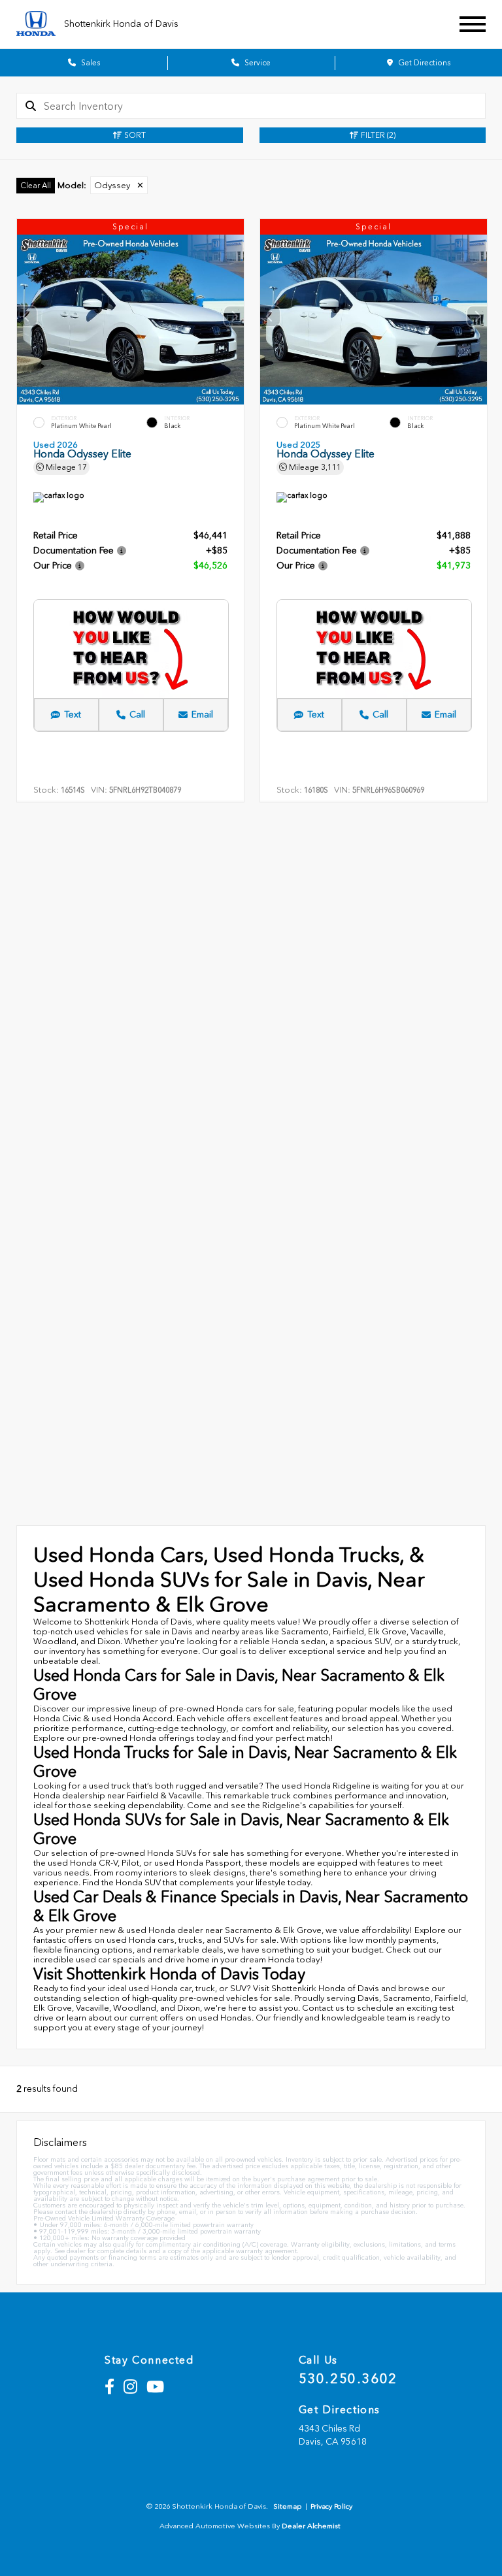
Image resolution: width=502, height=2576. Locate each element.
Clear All (36, 186)
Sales (90, 63)
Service (257, 63)
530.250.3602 (348, 2379)
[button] (234, 316)
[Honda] (36, 25)
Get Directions (423, 63)
